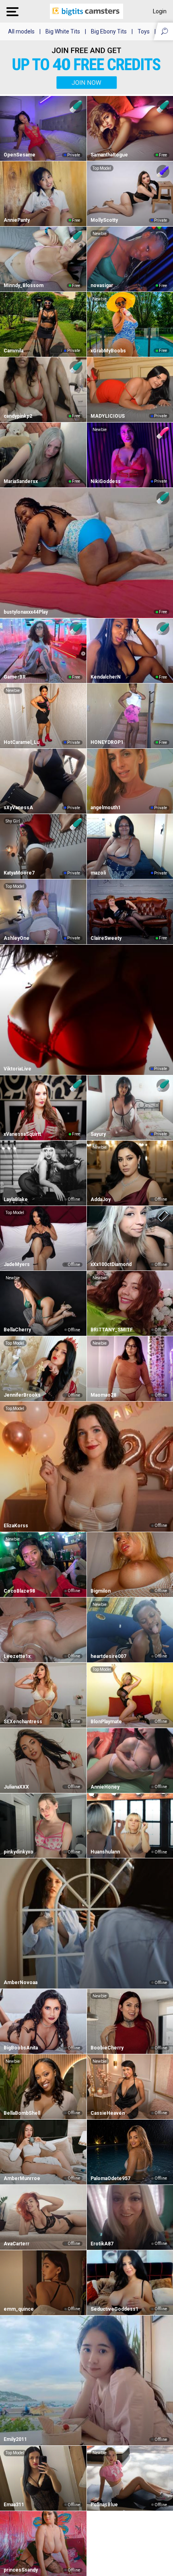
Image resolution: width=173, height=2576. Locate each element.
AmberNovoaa (21, 1982)
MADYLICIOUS (108, 416)
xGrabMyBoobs (108, 351)
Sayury (98, 1134)
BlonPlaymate (106, 1722)
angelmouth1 (106, 808)
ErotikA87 (102, 2244)
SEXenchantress (23, 1722)
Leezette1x (17, 1656)
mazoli (98, 873)
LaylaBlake (16, 1199)
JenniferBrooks (22, 1395)
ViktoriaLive (18, 1069)
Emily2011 (15, 2439)
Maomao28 (103, 1395)
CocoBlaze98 (19, 1591)
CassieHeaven (108, 2113)
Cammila (13, 351)
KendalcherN (106, 677)
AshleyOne (16, 938)
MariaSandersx (21, 481)
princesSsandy (21, 2570)
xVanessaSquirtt (22, 1134)
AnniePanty (17, 220)
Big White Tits (63, 31)
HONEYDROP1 (107, 742)
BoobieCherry (107, 2048)
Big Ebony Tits (109, 31)
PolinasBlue (104, 2505)
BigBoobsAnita (21, 2048)
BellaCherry (17, 1330)
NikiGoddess (106, 481)
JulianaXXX (16, 1787)
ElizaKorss (16, 1526)
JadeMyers (17, 1264)
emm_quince (19, 2309)
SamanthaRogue (109, 155)
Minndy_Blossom (24, 285)
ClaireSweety (106, 938)
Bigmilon (101, 1591)
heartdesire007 (108, 1656)
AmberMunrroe (22, 2178)
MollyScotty (104, 220)
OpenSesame (20, 155)
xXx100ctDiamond (111, 1264)
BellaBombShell (22, 2113)
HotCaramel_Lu (22, 742)
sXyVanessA (18, 808)
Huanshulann (105, 1852)
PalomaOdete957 (110, 2178)
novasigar (102, 285)
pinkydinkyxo (19, 1852)
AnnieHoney (105, 1787)
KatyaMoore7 (19, 873)
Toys (144, 31)
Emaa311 (14, 2505)
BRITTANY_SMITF (112, 1330)
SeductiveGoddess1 (114, 2309)
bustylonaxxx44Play (26, 612)
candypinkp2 (18, 416)
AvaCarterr (16, 2244)
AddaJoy (101, 1199)
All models (21, 31)
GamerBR (15, 677)
